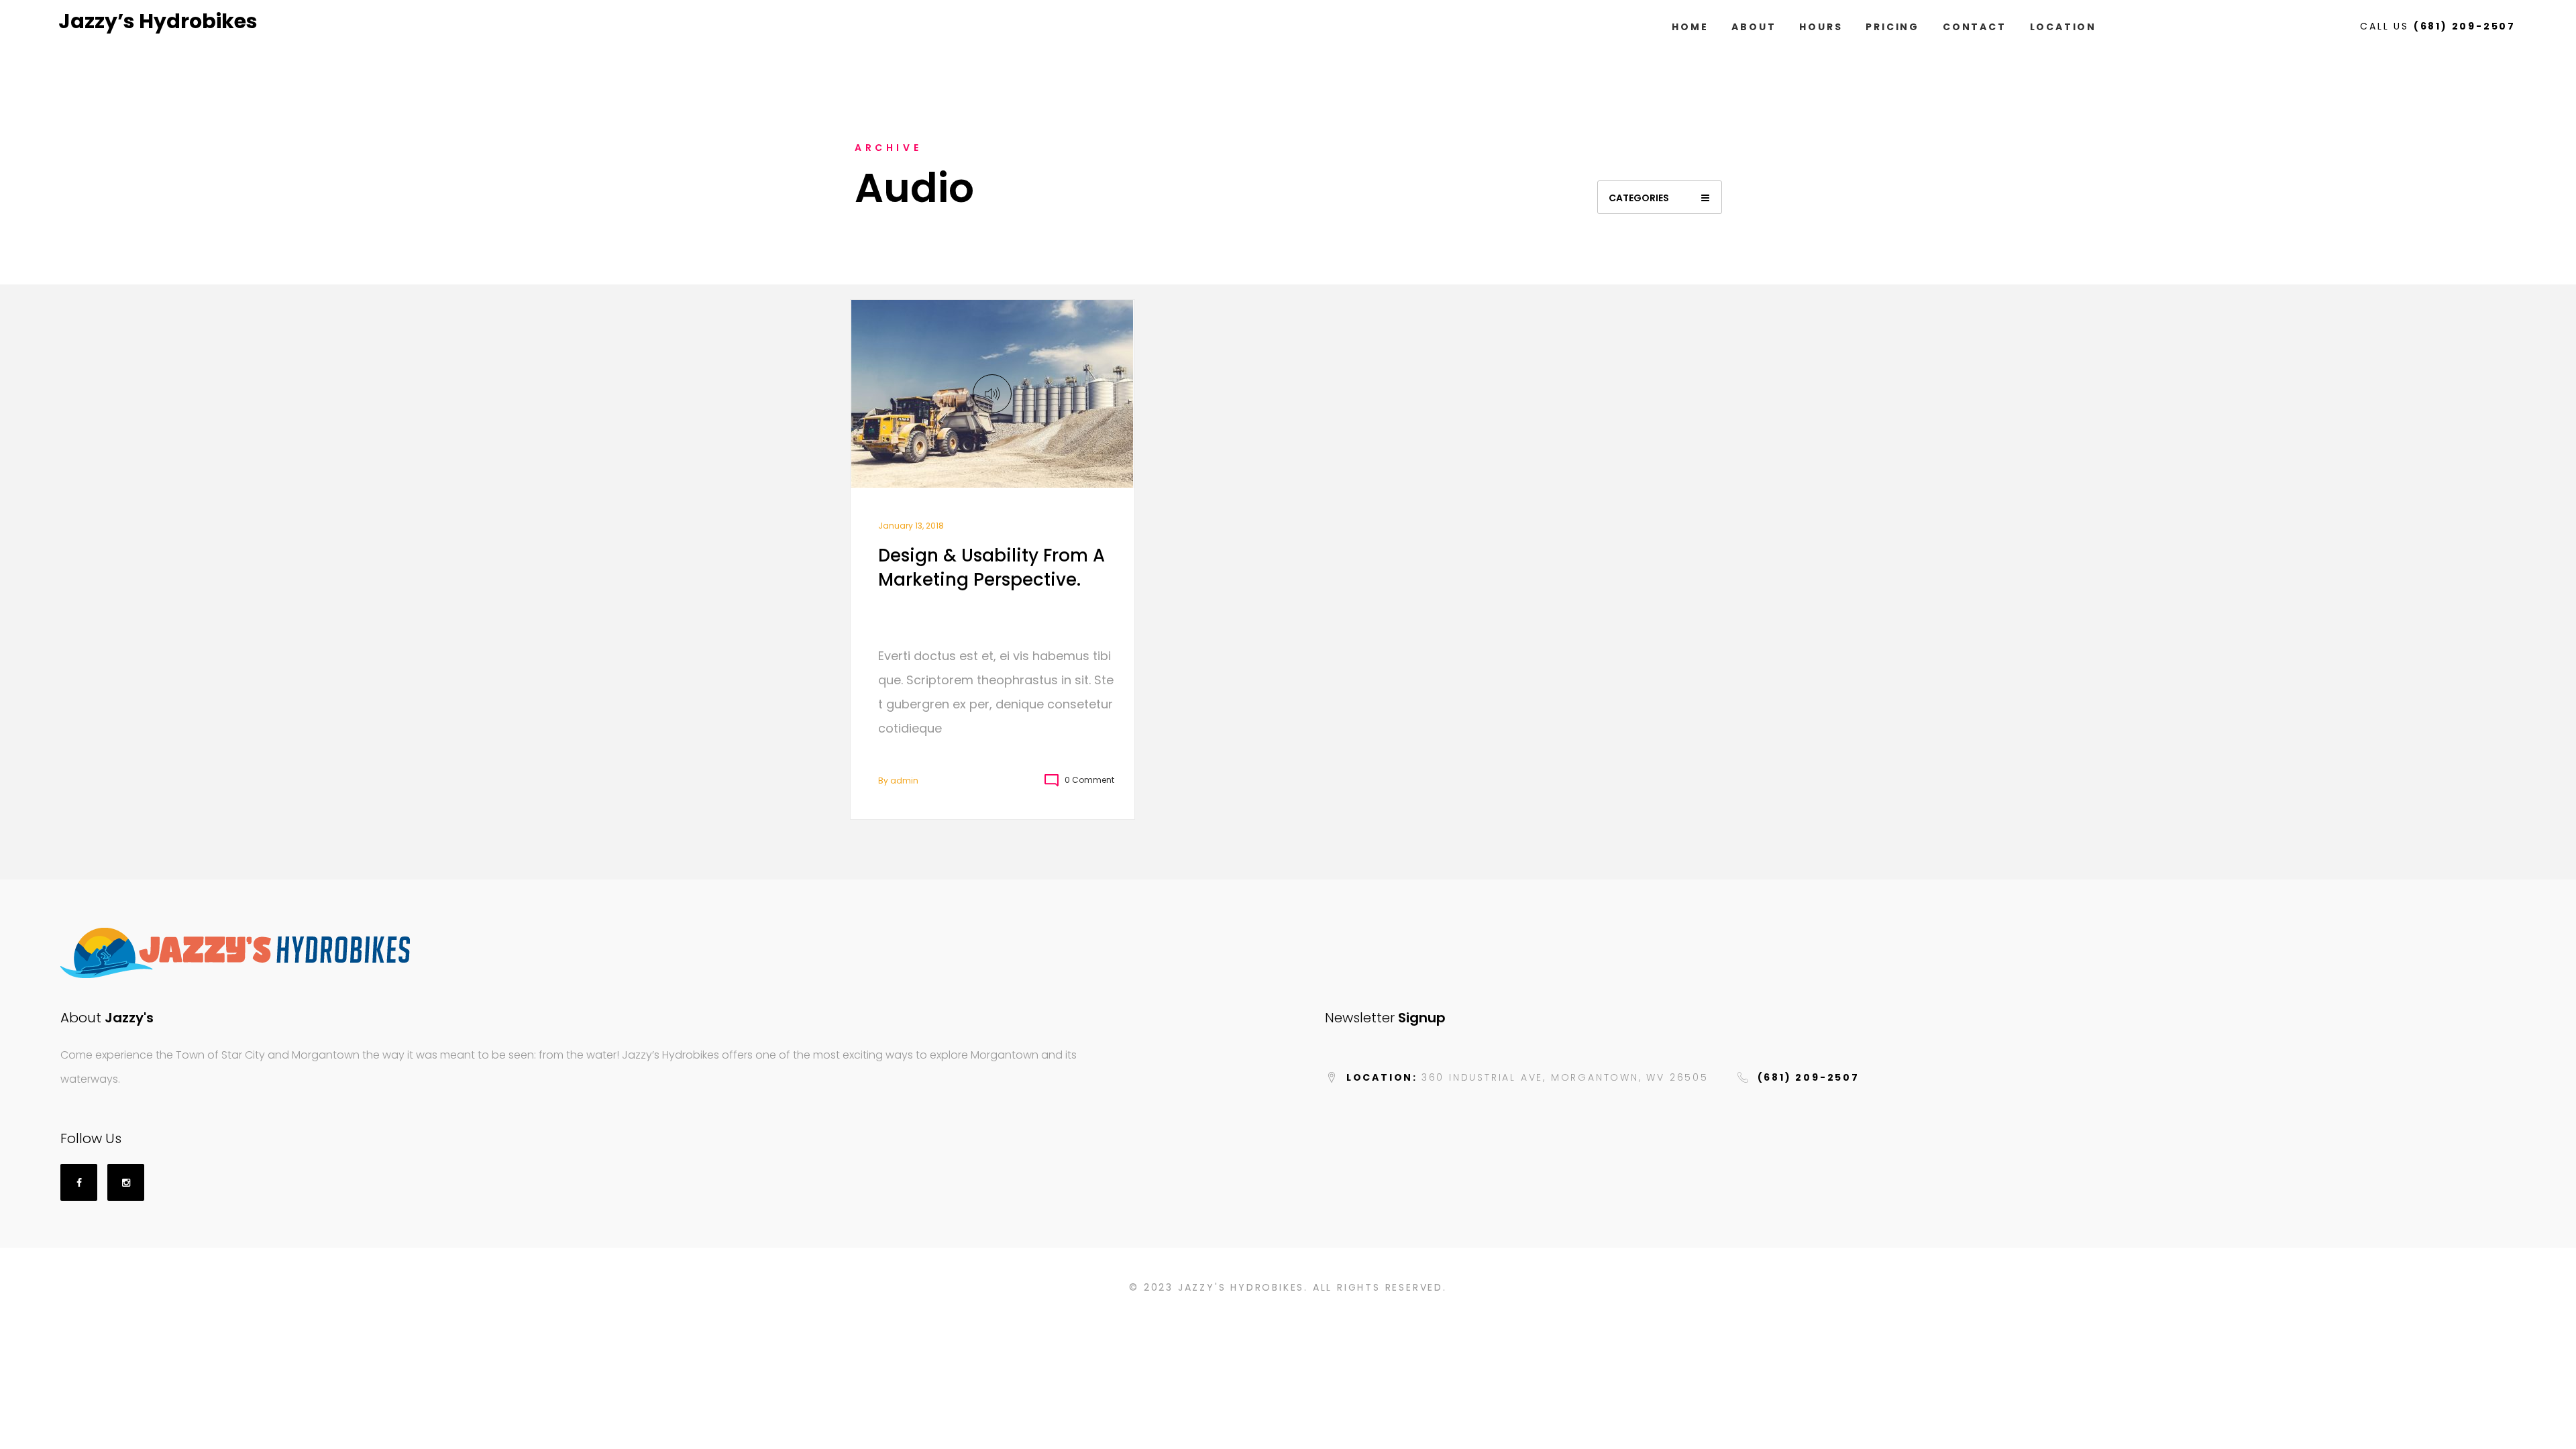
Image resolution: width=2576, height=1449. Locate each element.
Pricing (1892, 27)
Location (2063, 27)
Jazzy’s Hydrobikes (158, 21)
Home (1690, 27)
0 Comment (1089, 780)
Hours (1821, 27)
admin (904, 781)
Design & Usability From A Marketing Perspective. (991, 568)
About (1754, 27)
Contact (1975, 27)
